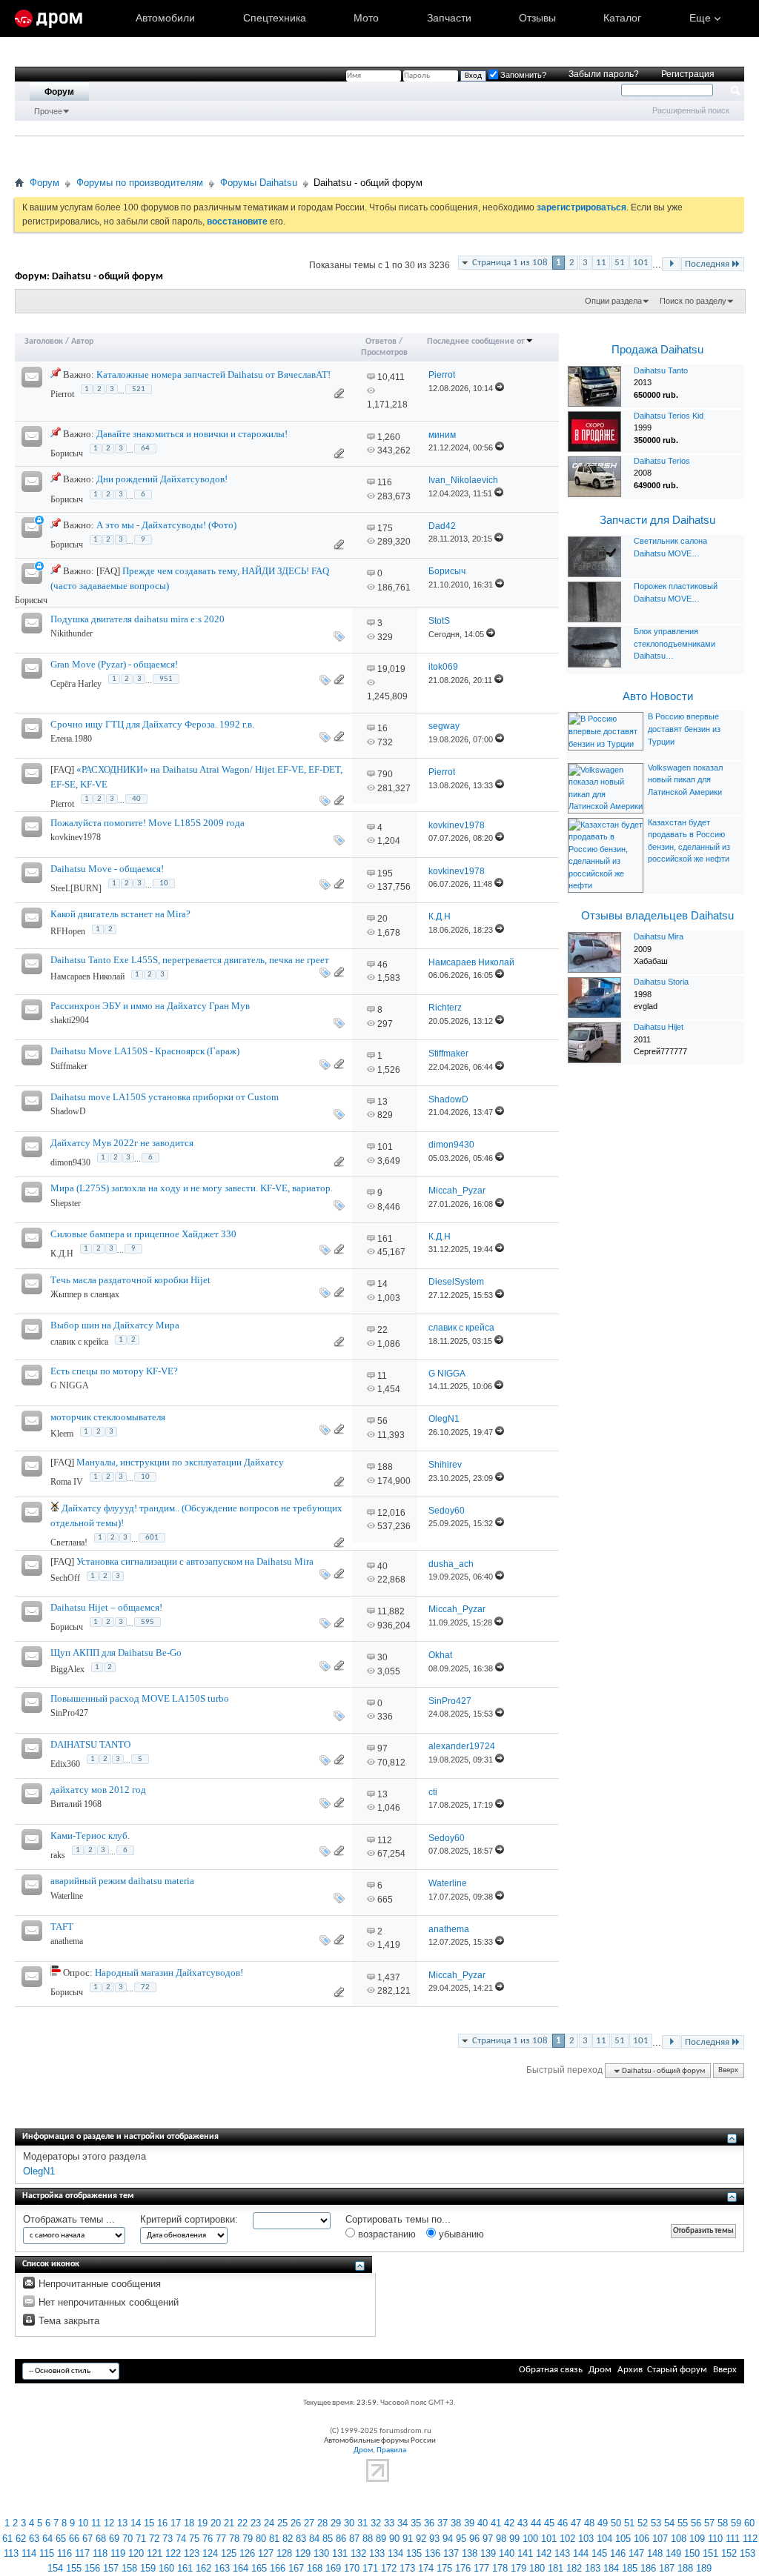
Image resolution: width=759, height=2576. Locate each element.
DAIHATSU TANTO (90, 1744)
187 (667, 2568)
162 (203, 2568)
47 (576, 2523)
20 (382, 919)
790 (385, 774)
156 (92, 2568)
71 (141, 2539)
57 (709, 2523)
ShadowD (68, 1111)
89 (381, 2539)
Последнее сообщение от (476, 342)
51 (620, 263)
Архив (630, 2370)
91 (408, 2539)
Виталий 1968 (76, 1804)
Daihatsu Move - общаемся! (107, 869)
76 (208, 2539)
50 (616, 2523)
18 (189, 2523)
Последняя (707, 264)
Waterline (67, 1896)
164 (241, 2568)
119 (118, 2553)
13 (382, 1102)
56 (382, 1421)
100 (530, 2539)
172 (389, 2568)
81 (274, 2539)
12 (109, 2523)
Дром (600, 2370)
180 (537, 2568)
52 (643, 2523)
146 (618, 2553)
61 (7, 2539)
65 (61, 2539)
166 (278, 2568)
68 (101, 2539)
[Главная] (49, 19)
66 (74, 2539)
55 (683, 2523)
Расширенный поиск (691, 110)
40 (136, 799)
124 (210, 2553)
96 (474, 2539)
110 (715, 2539)
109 (697, 2539)
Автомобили (165, 18)
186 (648, 2568)
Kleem (62, 1434)
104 (604, 2539)
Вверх (728, 2071)
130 (321, 2553)
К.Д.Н (62, 1254)
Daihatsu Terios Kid (669, 416)
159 (148, 2568)
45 (549, 2523)
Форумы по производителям (140, 183)
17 (176, 2523)
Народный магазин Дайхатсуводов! (169, 1973)
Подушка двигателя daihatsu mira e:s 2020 (137, 619)
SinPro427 (69, 1713)
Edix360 (65, 1764)
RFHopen (68, 931)
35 (416, 2523)
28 (322, 2523)
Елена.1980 (71, 739)
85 (328, 2539)
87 (354, 2539)
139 (488, 2553)
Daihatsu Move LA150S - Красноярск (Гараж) (145, 1051)
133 (377, 2553)
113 (11, 2553)
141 (525, 2553)
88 (368, 2539)
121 (155, 2553)
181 (556, 2568)
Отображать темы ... (69, 2219)
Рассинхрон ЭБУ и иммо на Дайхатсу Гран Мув (150, 1006)
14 (382, 1284)
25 (282, 2523)
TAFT (62, 1927)
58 (723, 2523)
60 (749, 2523)
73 (168, 2539)
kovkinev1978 (76, 837)
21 (229, 2523)
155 (74, 2568)
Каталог (622, 18)
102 (567, 2539)
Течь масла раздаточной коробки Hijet (130, 1280)
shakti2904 (70, 1020)
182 (574, 2568)
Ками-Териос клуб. (90, 1836)
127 (266, 2553)
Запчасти (449, 18)
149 (673, 2553)
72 (145, 1987)
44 (536, 2523)
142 (544, 2553)
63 (34, 2539)
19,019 (391, 669)
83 (301, 2539)
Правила (391, 2450)
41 (496, 2523)
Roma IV (67, 1482)
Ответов (381, 342)
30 (382, 1657)
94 (448, 2539)
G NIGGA (70, 1385)
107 (660, 2539)
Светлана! (69, 1542)
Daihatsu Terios (662, 461)
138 (470, 2553)
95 (461, 2539)
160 (166, 2568)
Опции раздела (613, 301)
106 (642, 2539)
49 (603, 2523)
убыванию (460, 2234)
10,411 (391, 377)
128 (284, 2553)
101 (641, 263)
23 (256, 2523)
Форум (59, 92)
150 (692, 2553)
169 (333, 2568)
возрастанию (385, 2234)
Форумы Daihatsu (259, 183)
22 (382, 1330)
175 (385, 528)
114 (29, 2553)
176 (463, 2568)
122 (173, 2553)
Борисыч (67, 453)
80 (261, 2539)
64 (145, 449)
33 (389, 2523)
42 (509, 2523)
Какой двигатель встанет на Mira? (120, 914)
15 (149, 2523)
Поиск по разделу (693, 301)
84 (314, 2539)
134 (395, 2553)
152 (729, 2553)
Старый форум (677, 2370)
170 (352, 2568)
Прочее (48, 111)
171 (370, 2568)
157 (111, 2568)
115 (47, 2553)
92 (421, 2539)
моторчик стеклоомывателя (108, 1417)
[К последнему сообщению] (500, 388)
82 (288, 2539)
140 (507, 2553)
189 (704, 2568)
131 (340, 2553)
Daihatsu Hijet (659, 1027)
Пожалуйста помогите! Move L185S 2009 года (148, 823)
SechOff (65, 1578)
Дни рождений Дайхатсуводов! (162, 479)
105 (623, 2539)
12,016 (391, 1513)
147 (636, 2553)
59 (736, 2523)
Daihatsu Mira (659, 936)
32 (376, 2523)
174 (426, 2568)
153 (748, 2553)
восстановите (237, 222)
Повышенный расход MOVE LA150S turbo (140, 1698)
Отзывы (537, 18)
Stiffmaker (69, 1066)
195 (385, 873)
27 (309, 2523)
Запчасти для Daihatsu (657, 520)
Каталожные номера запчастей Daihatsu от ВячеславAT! (213, 375)
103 (586, 2539)
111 (733, 2539)
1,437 (389, 1977)
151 (710, 2553)
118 (100, 2553)
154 (55, 2568)
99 (514, 2539)
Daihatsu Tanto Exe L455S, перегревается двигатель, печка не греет (190, 960)
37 (443, 2523)
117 (82, 2553)
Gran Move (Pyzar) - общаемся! (114, 664)
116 (385, 482)
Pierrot (62, 394)
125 (229, 2553)
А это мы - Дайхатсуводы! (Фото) (166, 525)
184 (611, 2568)
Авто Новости (658, 696)
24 (269, 2523)
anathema (67, 1941)
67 (87, 2539)
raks (58, 1855)
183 (593, 2568)
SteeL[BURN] (76, 888)
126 (247, 2553)
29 (336, 2523)
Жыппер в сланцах (85, 1294)
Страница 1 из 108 (510, 263)
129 (303, 2553)
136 (432, 2553)
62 (21, 2539)
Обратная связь (551, 2370)
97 (382, 1748)
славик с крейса (79, 1342)
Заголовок (44, 342)
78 (234, 2539)
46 (382, 965)
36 (429, 2523)
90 (394, 2539)
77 (221, 2539)
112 (385, 1840)
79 (248, 2539)
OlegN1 (39, 2171)
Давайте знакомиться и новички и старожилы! (192, 434)
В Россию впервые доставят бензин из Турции (684, 729)
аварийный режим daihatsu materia (122, 1881)
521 (139, 389)
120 (136, 2553)
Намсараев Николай (87, 976)
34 (402, 2523)
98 (501, 2539)
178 (500, 2568)
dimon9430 (70, 1162)
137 (451, 2553)
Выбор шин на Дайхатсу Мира (115, 1325)
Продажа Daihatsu (657, 350)
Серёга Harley (76, 684)
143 (562, 2553)
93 (434, 2539)
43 (523, 2523)
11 (601, 263)
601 (152, 1538)
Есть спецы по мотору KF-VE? (114, 1371)
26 (296, 2523)
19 (202, 2523)
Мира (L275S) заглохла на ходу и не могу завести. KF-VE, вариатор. (192, 1188)
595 (148, 1622)
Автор (82, 342)
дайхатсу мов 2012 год (98, 1790)
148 (655, 2553)
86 (341, 2539)
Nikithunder (72, 633)
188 (385, 1467)
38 (456, 2523)
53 (656, 2523)
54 (669, 2523)
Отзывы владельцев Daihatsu (657, 916)
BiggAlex (67, 1669)
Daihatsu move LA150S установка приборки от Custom (165, 1097)
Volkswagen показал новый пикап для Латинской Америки (685, 780)
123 (192, 2553)
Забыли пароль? (604, 74)
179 (518, 2568)
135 (414, 2553)
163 (222, 2568)
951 (166, 679)
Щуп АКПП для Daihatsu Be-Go (116, 1653)
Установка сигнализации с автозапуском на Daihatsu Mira (195, 1561)
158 (129, 2568)
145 (599, 2553)
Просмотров (384, 353)
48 (589, 2523)
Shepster (66, 1203)
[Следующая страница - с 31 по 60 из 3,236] (671, 264)
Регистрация (688, 74)
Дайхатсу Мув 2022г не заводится (122, 1143)
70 (127, 2539)
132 (358, 2553)
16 (382, 728)
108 (679, 2539)
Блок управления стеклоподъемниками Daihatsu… (675, 643)
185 (630, 2568)
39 (469, 2523)
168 (315, 2568)
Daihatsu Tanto (661, 370)
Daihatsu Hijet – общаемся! (106, 1607)
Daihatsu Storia (661, 982)
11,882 (391, 1611)
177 (481, 2568)
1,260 (389, 437)
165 (259, 2568)
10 (164, 883)
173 (407, 2568)
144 (581, 2553)
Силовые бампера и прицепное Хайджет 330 (143, 1234)
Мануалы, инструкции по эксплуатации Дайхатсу (180, 1462)
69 (114, 2539)
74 (181, 2539)
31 (362, 2523)
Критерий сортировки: (189, 2219)
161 (385, 1239)
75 (194, 2539)
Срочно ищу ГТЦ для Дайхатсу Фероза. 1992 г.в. (152, 724)
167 (296, 2568)
